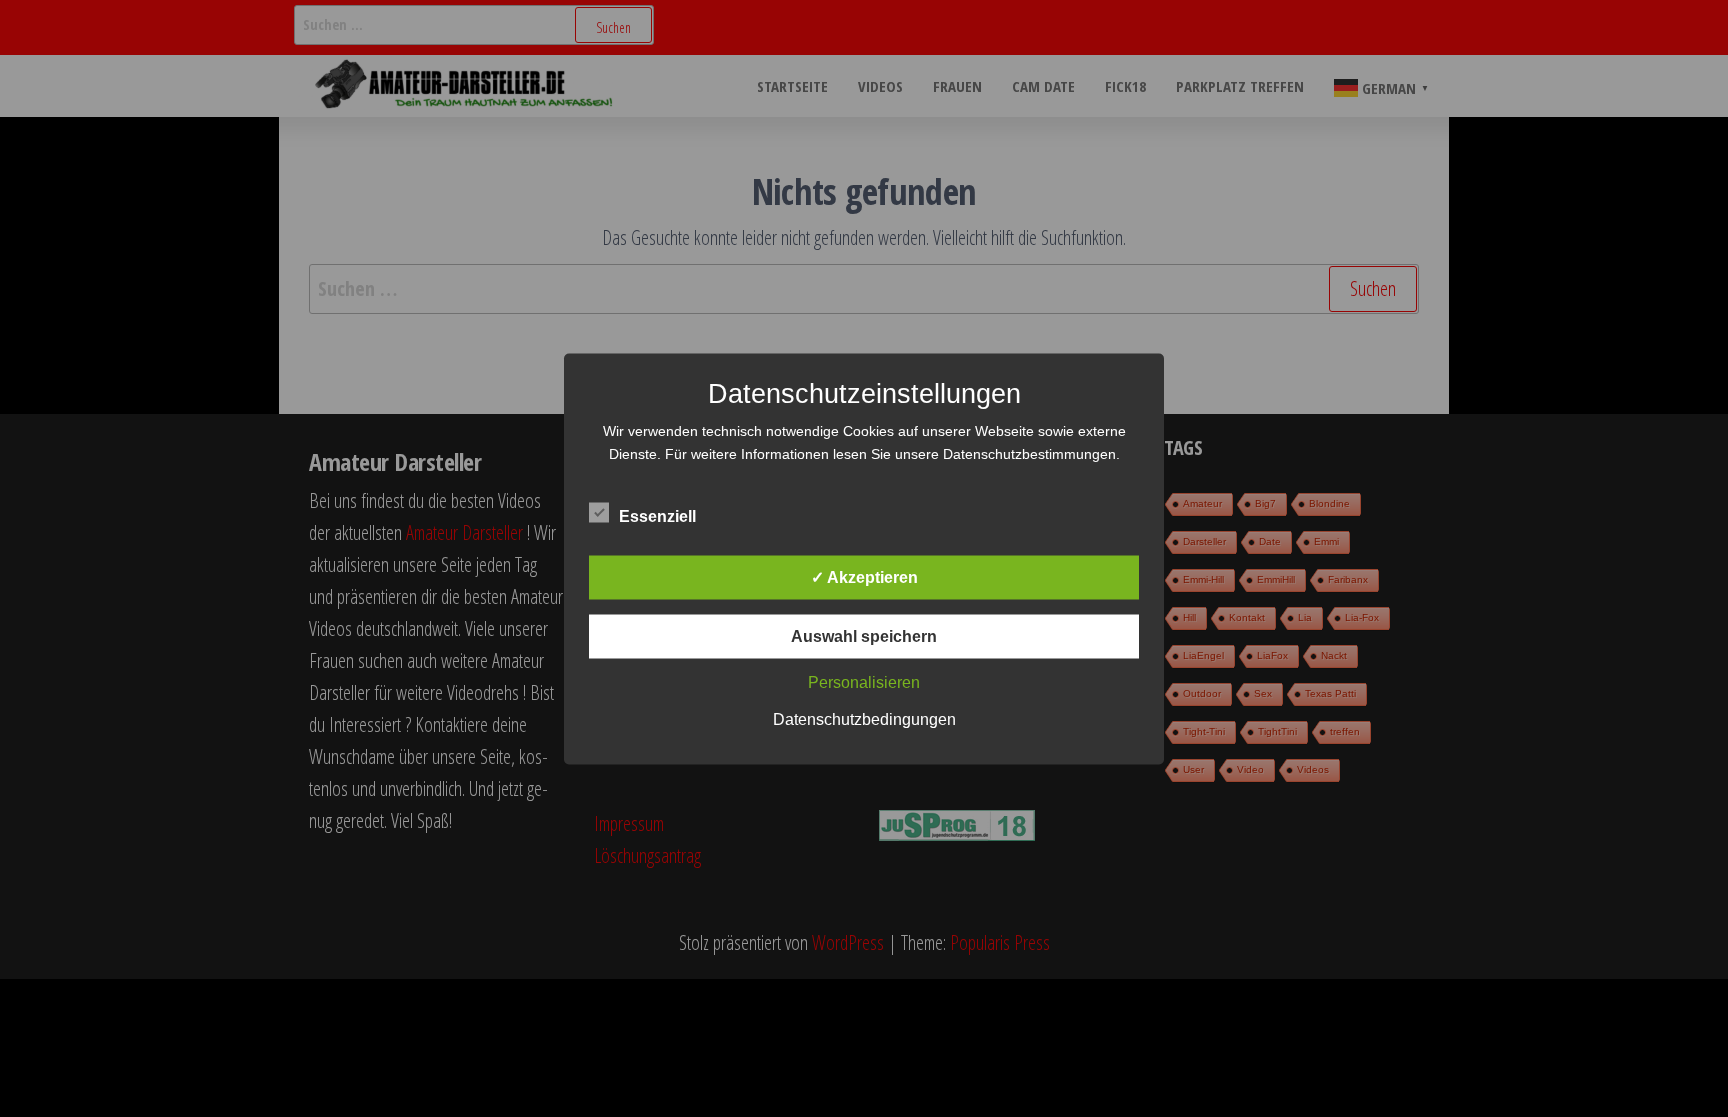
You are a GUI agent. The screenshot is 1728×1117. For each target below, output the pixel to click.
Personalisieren (864, 681)
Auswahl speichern (864, 635)
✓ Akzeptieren (864, 576)
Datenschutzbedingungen (864, 718)
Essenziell (657, 515)
